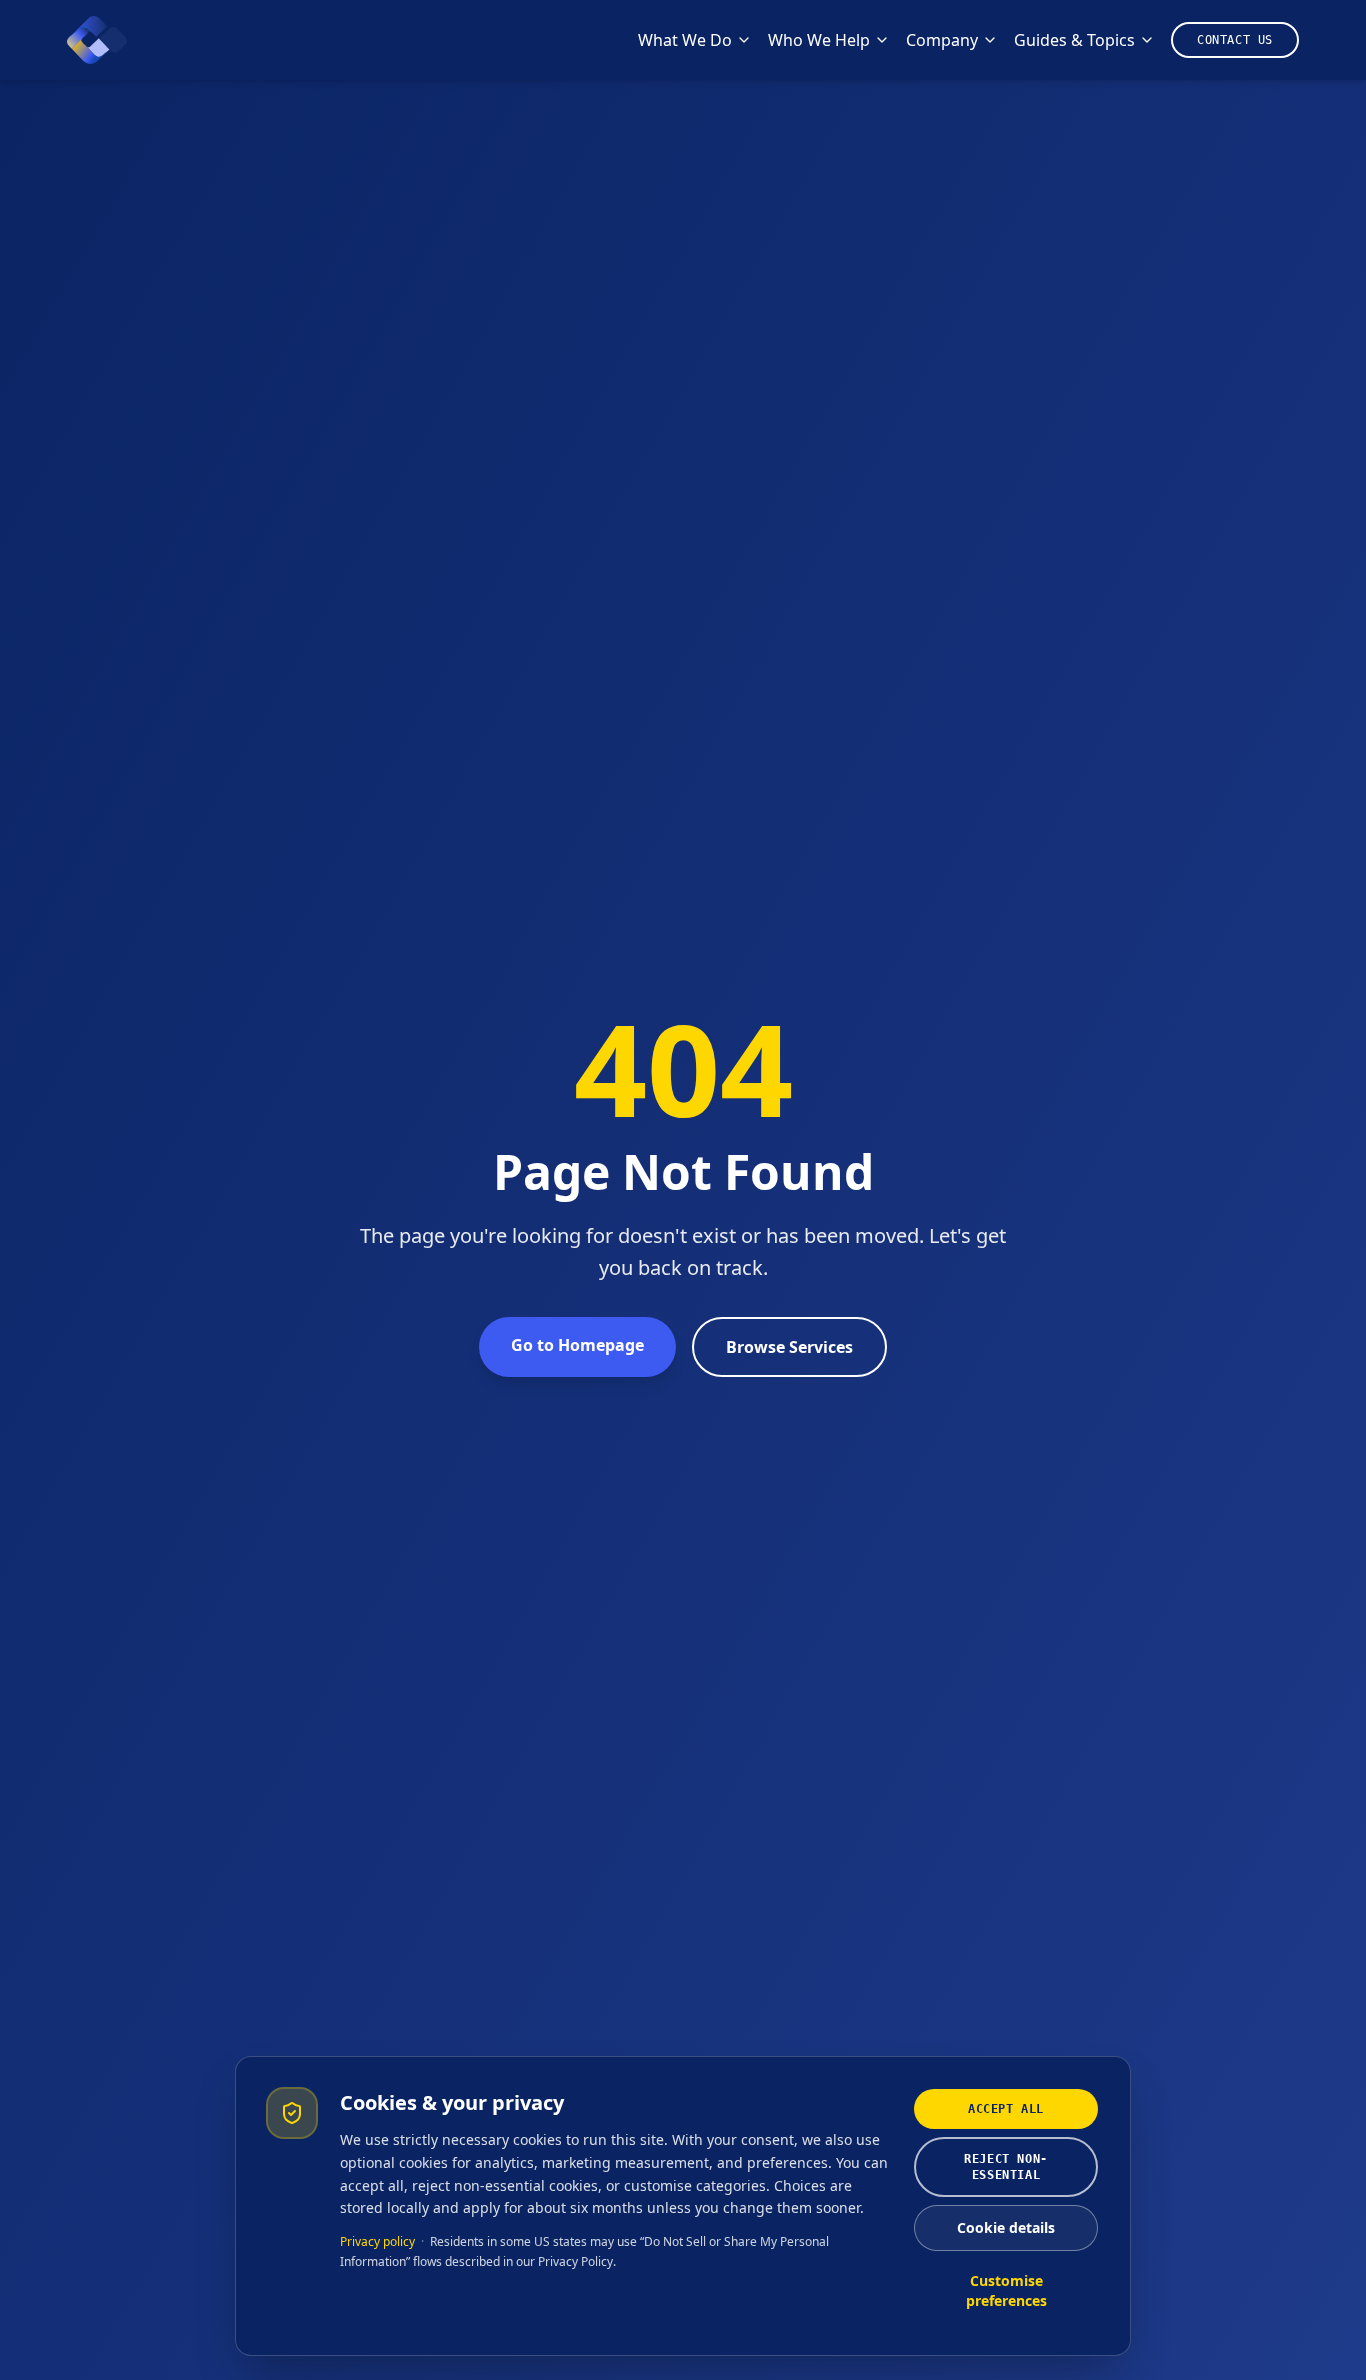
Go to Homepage (577, 1345)
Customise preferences (1006, 2290)
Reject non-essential (1006, 2167)
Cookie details (1006, 2227)
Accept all (1006, 2109)
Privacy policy (377, 2241)
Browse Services (789, 1347)
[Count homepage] (97, 40)
